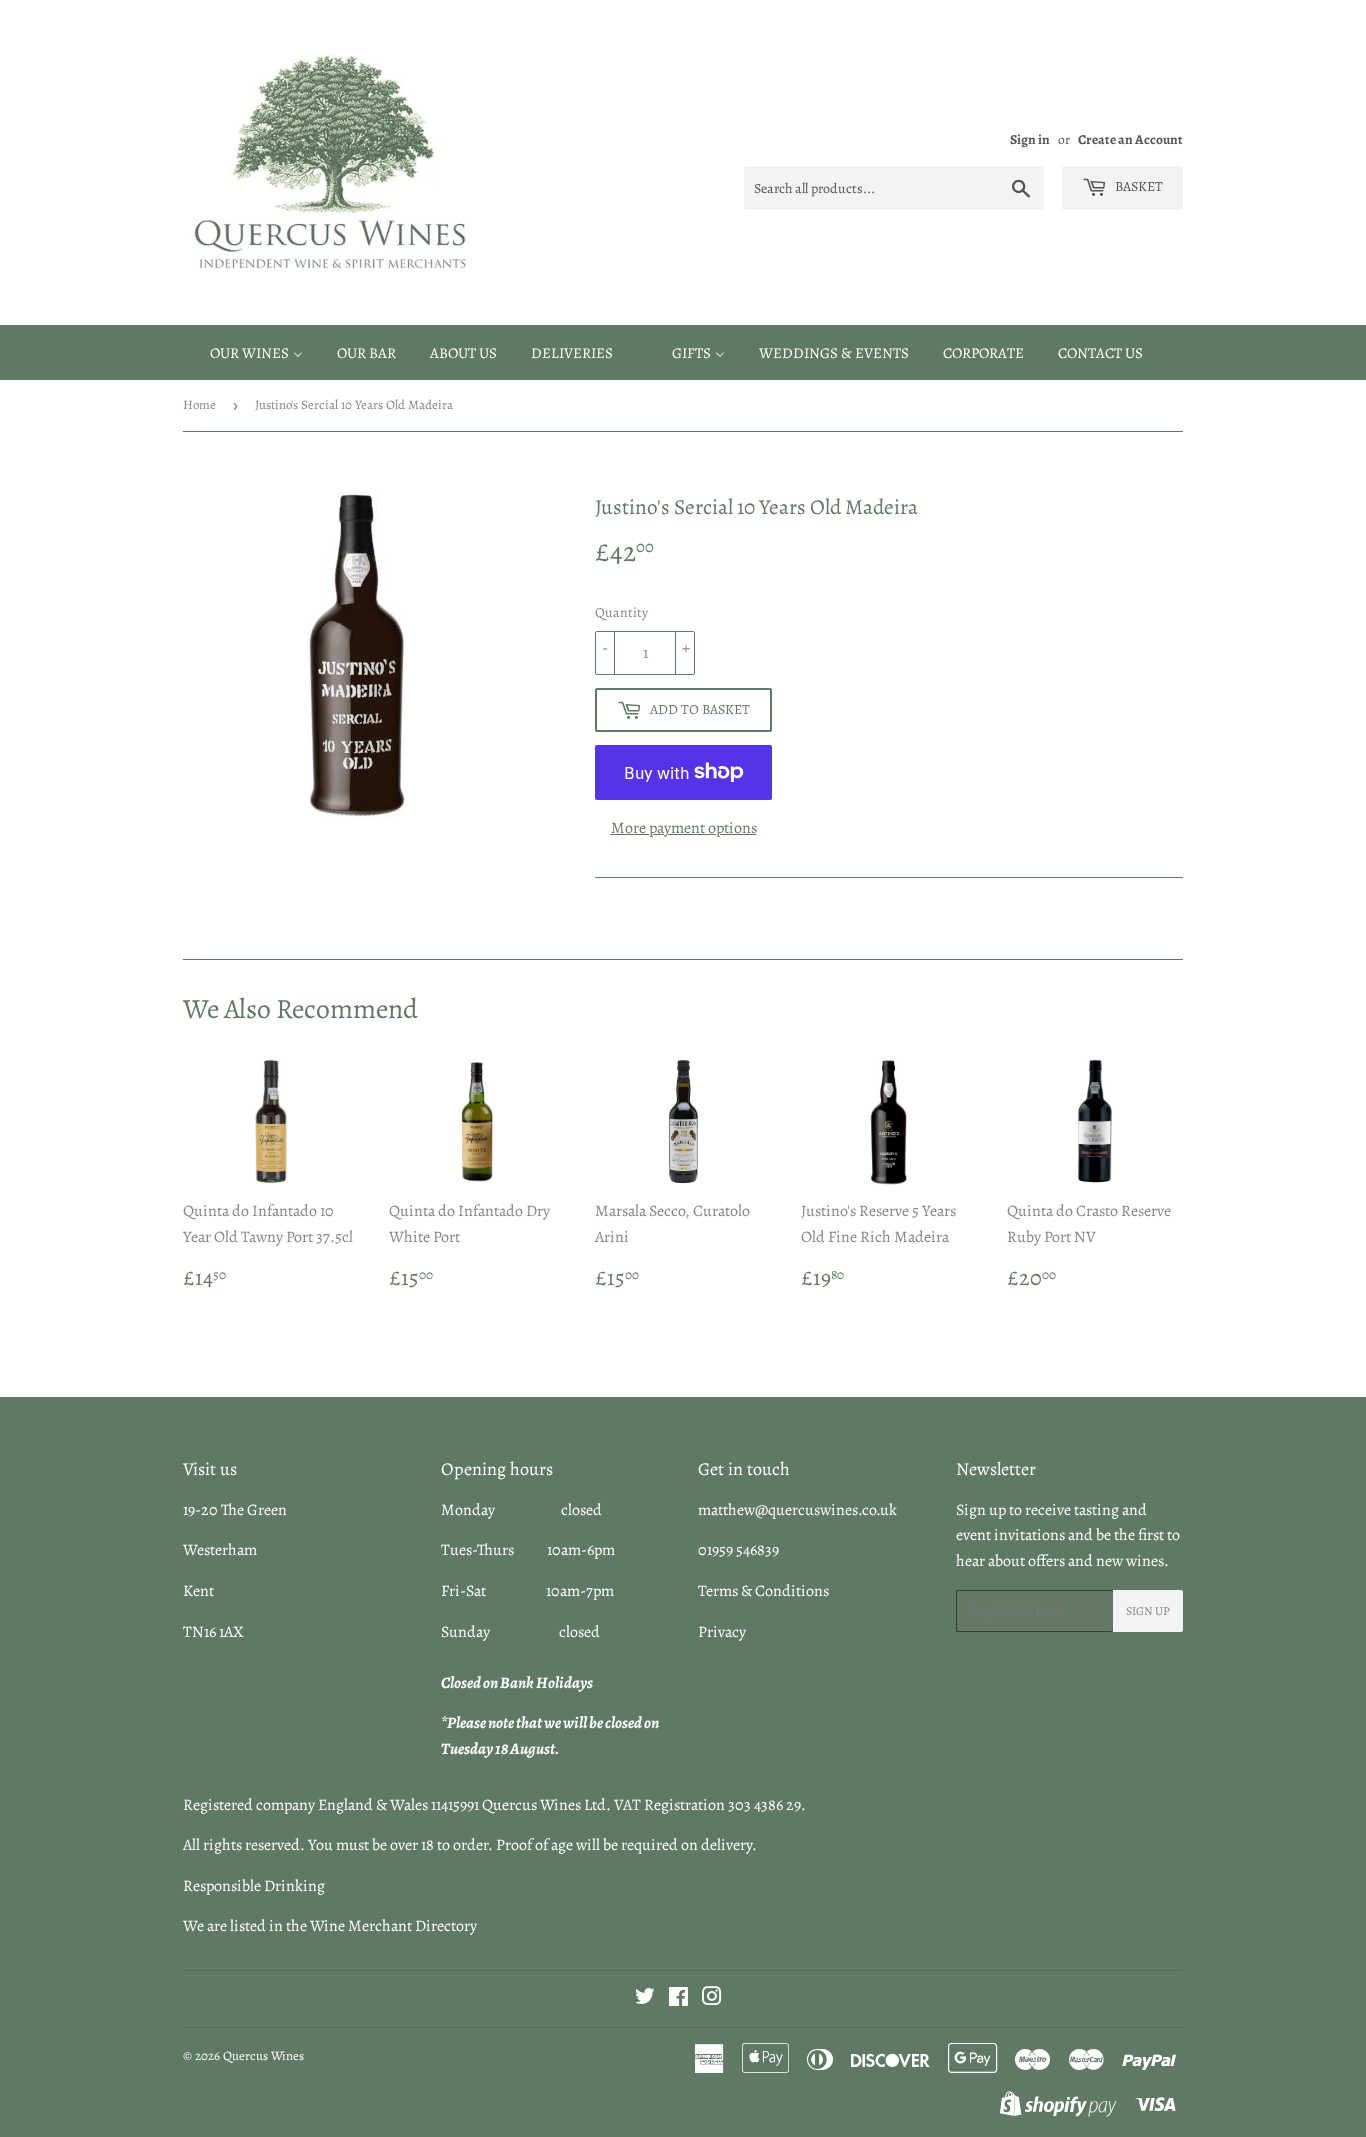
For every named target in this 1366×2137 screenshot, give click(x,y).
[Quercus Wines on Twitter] (645, 1999)
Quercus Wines (263, 2055)
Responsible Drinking (254, 1886)
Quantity (621, 612)
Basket (1137, 186)
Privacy (722, 1632)
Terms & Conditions (763, 1591)
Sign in (1030, 139)
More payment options (684, 828)
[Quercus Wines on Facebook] (678, 1999)
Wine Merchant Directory (393, 1926)
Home (199, 404)
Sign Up (1148, 1611)
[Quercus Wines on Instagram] (712, 1999)
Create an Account (1130, 139)
